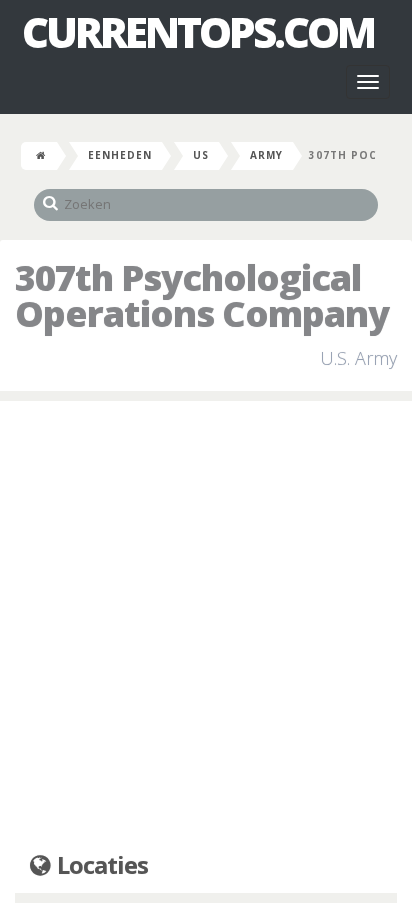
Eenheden (120, 155)
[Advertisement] (206, 627)
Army (266, 155)
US (201, 155)
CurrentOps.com (198, 32)
